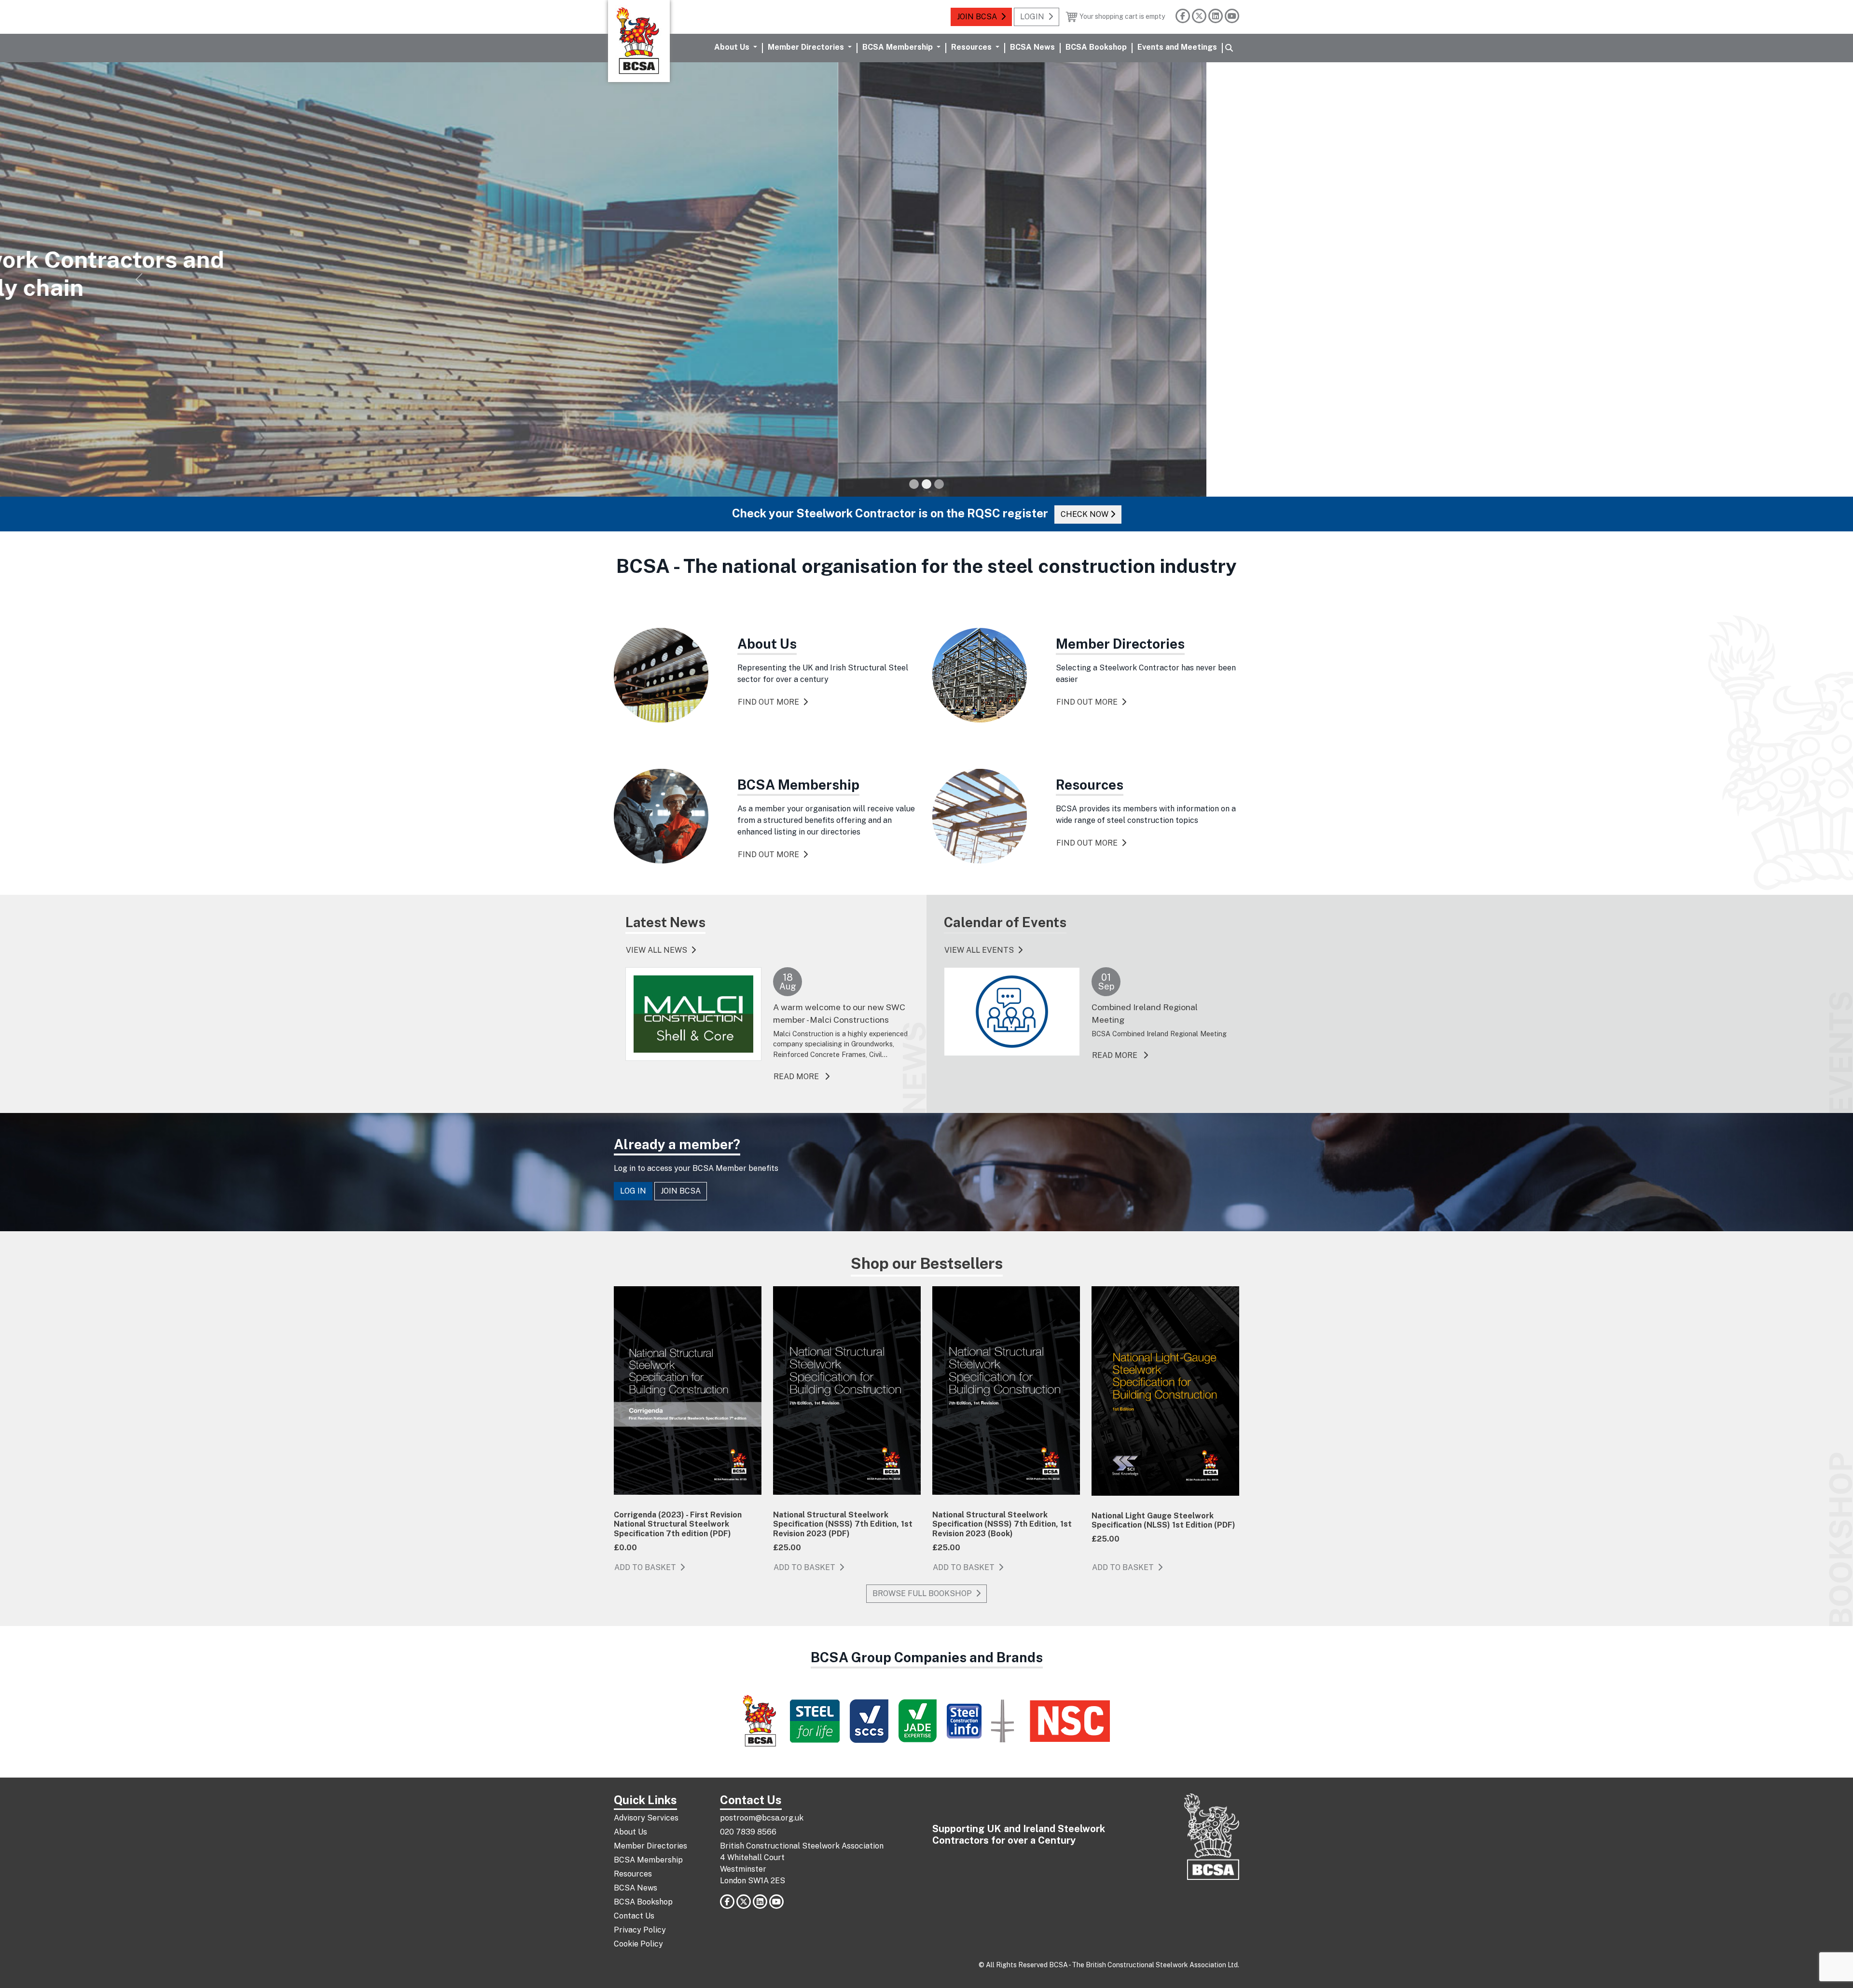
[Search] (1229, 48)
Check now (1120, 514)
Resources (633, 1874)
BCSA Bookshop (1096, 47)
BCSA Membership (648, 1860)
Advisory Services (646, 1818)
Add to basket (645, 1567)
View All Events (979, 950)
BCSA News (1032, 47)
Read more (802, 1076)
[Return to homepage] (639, 41)
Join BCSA (977, 17)
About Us (630, 1832)
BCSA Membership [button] (899, 47)
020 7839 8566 (748, 1832)
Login (1032, 17)
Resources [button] (972, 47)
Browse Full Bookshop (922, 1593)
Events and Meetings (1177, 47)
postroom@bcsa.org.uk (762, 1818)
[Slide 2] (926, 484)
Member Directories (650, 1846)
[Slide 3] (939, 484)
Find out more (651, 325)
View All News (657, 950)
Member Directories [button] (807, 47)
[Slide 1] (914, 484)
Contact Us (634, 1916)
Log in (633, 1191)
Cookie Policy (638, 1944)
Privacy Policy (640, 1930)
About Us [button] (733, 47)
